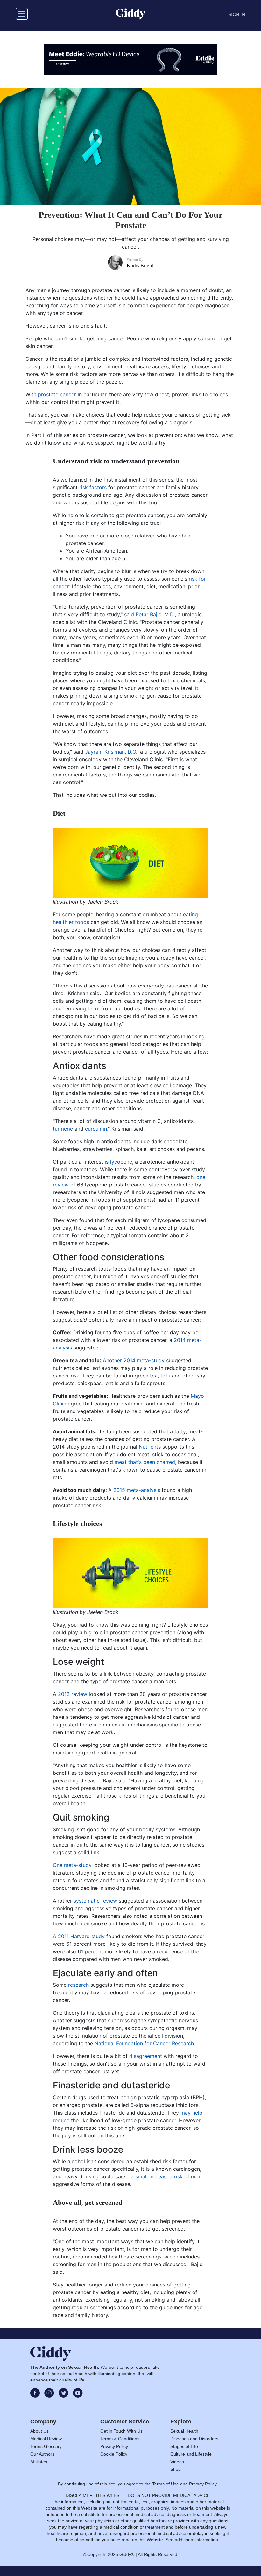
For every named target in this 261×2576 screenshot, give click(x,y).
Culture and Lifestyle (191, 2454)
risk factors (93, 487)
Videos (177, 2462)
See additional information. (192, 2540)
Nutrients (150, 1447)
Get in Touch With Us (121, 2431)
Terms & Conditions (120, 2439)
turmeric (63, 1129)
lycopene (121, 1162)
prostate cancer (57, 394)
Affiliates (39, 2462)
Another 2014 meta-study (134, 1360)
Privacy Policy (114, 2446)
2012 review (73, 1694)
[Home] (131, 14)
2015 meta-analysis (137, 1490)
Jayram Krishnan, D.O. (111, 752)
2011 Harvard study (81, 1936)
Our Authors (42, 2454)
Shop (176, 2469)
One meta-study (72, 1865)
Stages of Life (184, 2446)
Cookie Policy (114, 2454)
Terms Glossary (46, 2446)
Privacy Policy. (203, 2484)
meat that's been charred (145, 1462)
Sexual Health (184, 2431)
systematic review (95, 1901)
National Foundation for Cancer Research (144, 2043)
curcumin (96, 1129)
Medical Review (46, 2439)
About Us (39, 2431)
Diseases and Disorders (194, 2439)
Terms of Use (166, 2484)
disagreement (146, 2056)
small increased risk (159, 2176)
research (78, 1985)
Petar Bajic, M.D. (155, 614)
